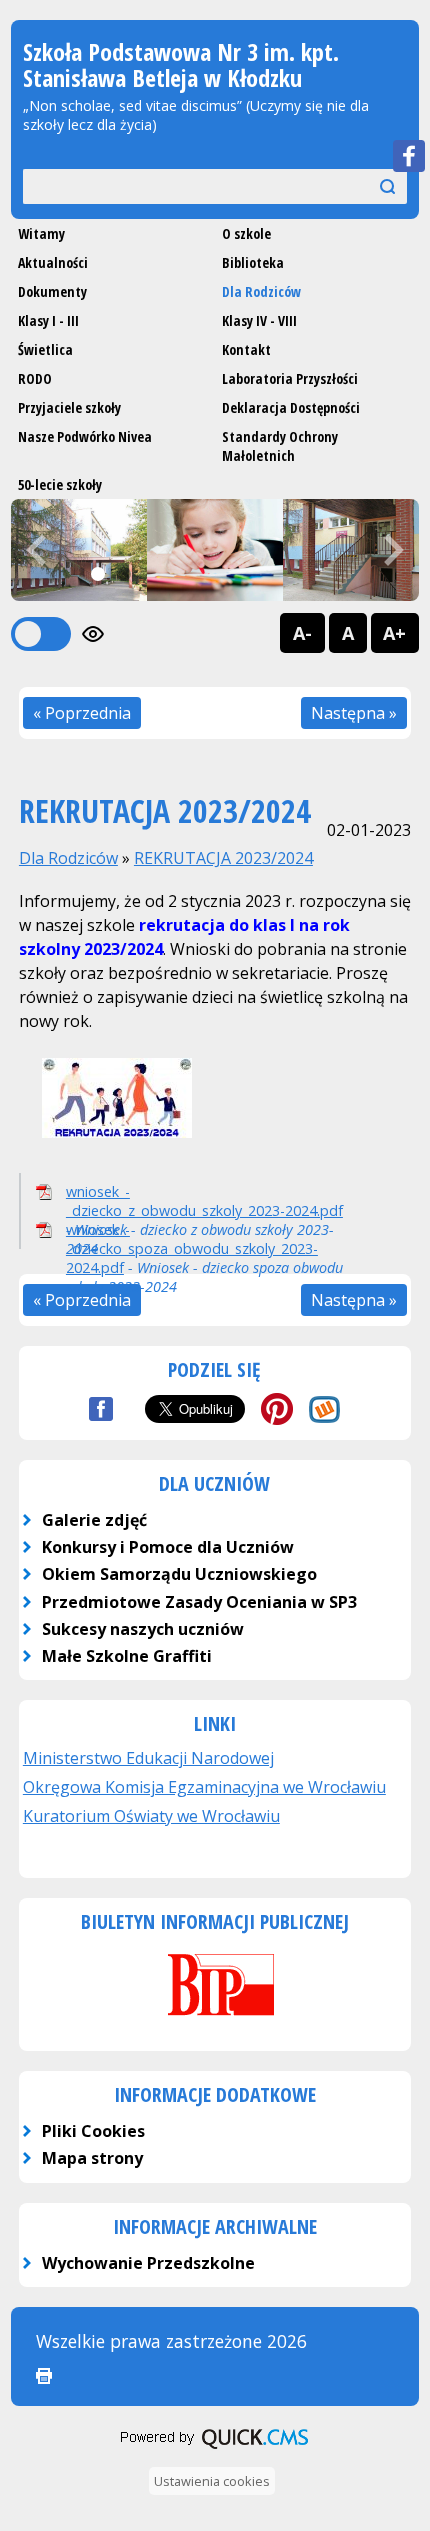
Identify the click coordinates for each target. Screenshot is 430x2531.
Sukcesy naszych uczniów (143, 1629)
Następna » (354, 713)
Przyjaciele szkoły (69, 407)
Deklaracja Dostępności (291, 407)
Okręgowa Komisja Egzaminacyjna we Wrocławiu (204, 1787)
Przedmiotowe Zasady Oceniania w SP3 (199, 1602)
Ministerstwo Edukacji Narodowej (148, 1758)
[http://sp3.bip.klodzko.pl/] (215, 2018)
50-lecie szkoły (60, 484)
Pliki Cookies (93, 2131)
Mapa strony (92, 2158)
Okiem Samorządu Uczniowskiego (179, 1574)
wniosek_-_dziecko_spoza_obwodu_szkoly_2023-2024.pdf (192, 1248)
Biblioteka (253, 262)
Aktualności (53, 262)
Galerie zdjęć (94, 1520)
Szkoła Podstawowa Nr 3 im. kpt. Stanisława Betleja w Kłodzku (181, 64)
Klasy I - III (48, 320)
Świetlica (45, 349)
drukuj (44, 2376)
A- (302, 633)
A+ (394, 633)
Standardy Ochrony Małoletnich (280, 446)
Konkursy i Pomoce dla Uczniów (168, 1547)
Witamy (41, 233)
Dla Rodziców (261, 291)
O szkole (246, 233)
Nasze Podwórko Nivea (85, 436)
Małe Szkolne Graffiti (127, 1656)
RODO (35, 378)
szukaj (368, 185)
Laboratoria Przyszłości (290, 378)
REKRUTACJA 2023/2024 (223, 858)
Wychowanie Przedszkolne (148, 2263)
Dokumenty (52, 291)
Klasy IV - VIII (259, 320)
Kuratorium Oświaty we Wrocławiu (151, 1816)
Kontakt (246, 349)
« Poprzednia (82, 713)
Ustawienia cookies (212, 2481)
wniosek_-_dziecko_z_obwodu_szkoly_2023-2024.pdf (204, 1201)
